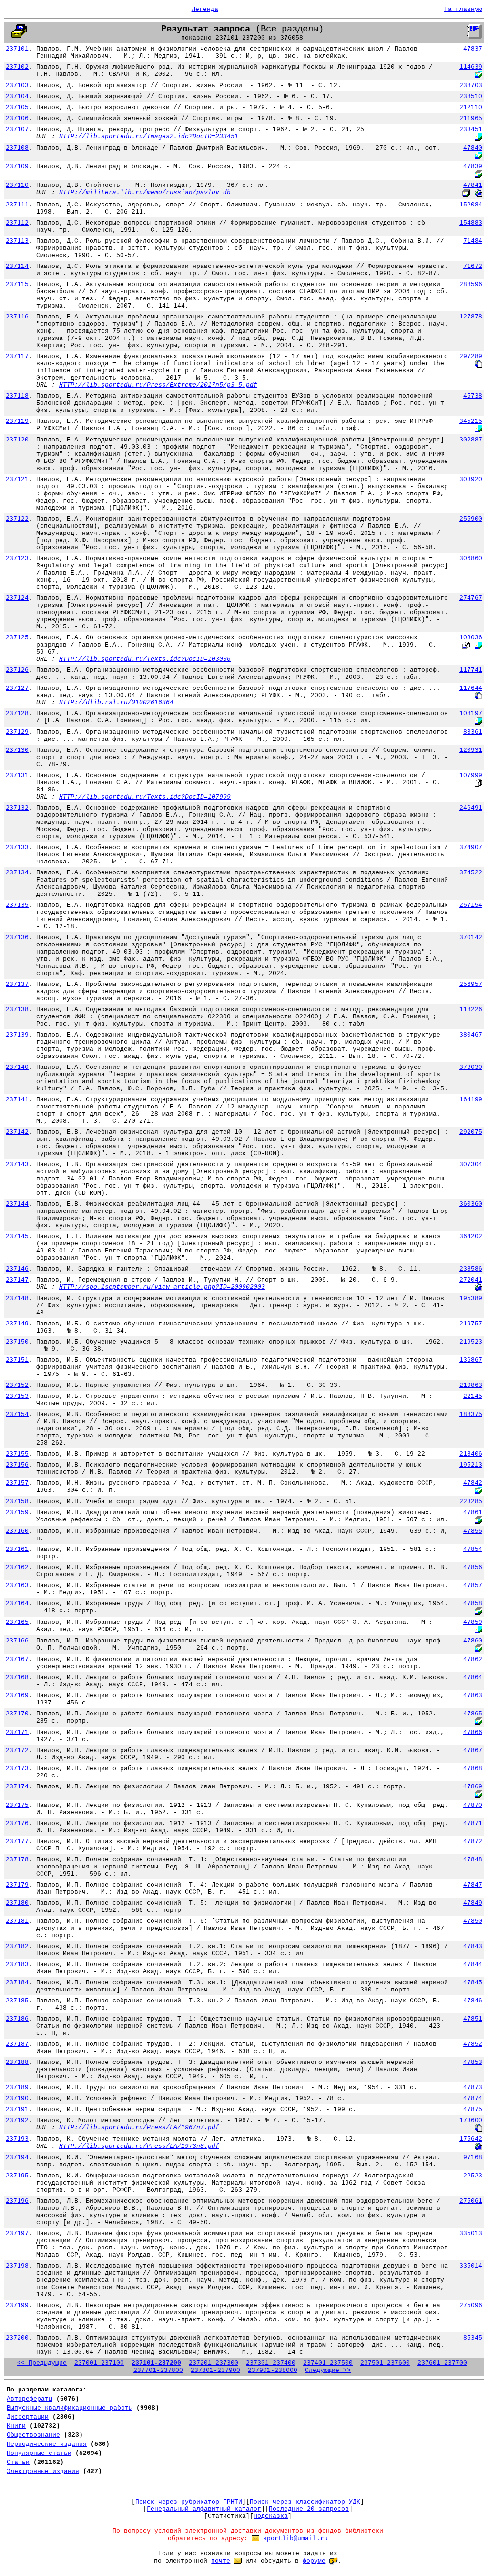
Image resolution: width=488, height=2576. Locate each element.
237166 (17, 1641)
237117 (17, 356)
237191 (17, 2109)
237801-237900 (215, 2370)
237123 (17, 559)
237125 (17, 638)
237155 (17, 1454)
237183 (17, 1965)
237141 (17, 1100)
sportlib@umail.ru (295, 2539)
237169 (17, 1696)
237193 (17, 2139)
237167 (17, 1659)
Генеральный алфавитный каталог (204, 2509)
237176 (17, 1823)
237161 (17, 1549)
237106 (17, 118)
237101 (17, 49)
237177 (17, 1842)
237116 (17, 317)
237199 (17, 2305)
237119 (17, 421)
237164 (17, 1604)
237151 (17, 1360)
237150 (17, 1342)
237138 (17, 1010)
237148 (17, 1298)
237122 (17, 519)
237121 (17, 479)
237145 (17, 1237)
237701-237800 (158, 2370)
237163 (17, 1586)
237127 (17, 688)
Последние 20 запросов (309, 2509)
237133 (17, 847)
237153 (17, 1396)
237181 (17, 1921)
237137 (17, 984)
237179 (17, 1885)
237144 (17, 1204)
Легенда (205, 9)
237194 (17, 2158)
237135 (17, 905)
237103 (17, 86)
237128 (17, 713)
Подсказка (271, 2516)
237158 (17, 1502)
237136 (17, 938)
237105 (17, 108)
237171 (17, 1732)
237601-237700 (442, 2363)
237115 (17, 284)
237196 (17, 2201)
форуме (314, 2561)
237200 (17, 2338)
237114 (17, 266)
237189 (17, 2088)
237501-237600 (385, 2363)
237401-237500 (328, 2363)
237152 (17, 1385)
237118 (17, 396)
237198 (17, 2266)
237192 (17, 2120)
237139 (17, 1035)
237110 (17, 185)
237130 (17, 750)
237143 (17, 1165)
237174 (17, 1787)
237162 (17, 1567)
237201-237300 (213, 2363)
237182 (17, 1946)
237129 (17, 732)
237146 (17, 1269)
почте (221, 2561)
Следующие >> (328, 2370)
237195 (17, 2176)
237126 (17, 670)
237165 (17, 1622)
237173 (17, 1769)
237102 (17, 67)
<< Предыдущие (42, 2363)
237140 (17, 1067)
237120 (17, 440)
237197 (17, 2233)
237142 (17, 1132)
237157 (17, 1483)
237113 (17, 241)
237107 (17, 129)
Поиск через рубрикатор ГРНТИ (189, 2502)
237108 (17, 148)
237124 (17, 598)
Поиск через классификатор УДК (305, 2502)
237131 (17, 775)
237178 (17, 1860)
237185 (17, 2001)
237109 (17, 167)
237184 (17, 1983)
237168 (17, 1678)
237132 (17, 808)
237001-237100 (99, 2363)
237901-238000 (273, 2370)
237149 (17, 1324)
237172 (17, 1750)
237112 (17, 223)
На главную (463, 9)
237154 (17, 1414)
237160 (17, 1531)
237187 (17, 2044)
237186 (17, 2019)
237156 (17, 1465)
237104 (17, 97)
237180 (17, 1903)
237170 (17, 1714)
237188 (17, 2062)
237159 (17, 1513)
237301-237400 (271, 2363)
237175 (17, 1805)
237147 (17, 1280)
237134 (17, 873)
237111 (17, 205)
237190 (17, 2099)
